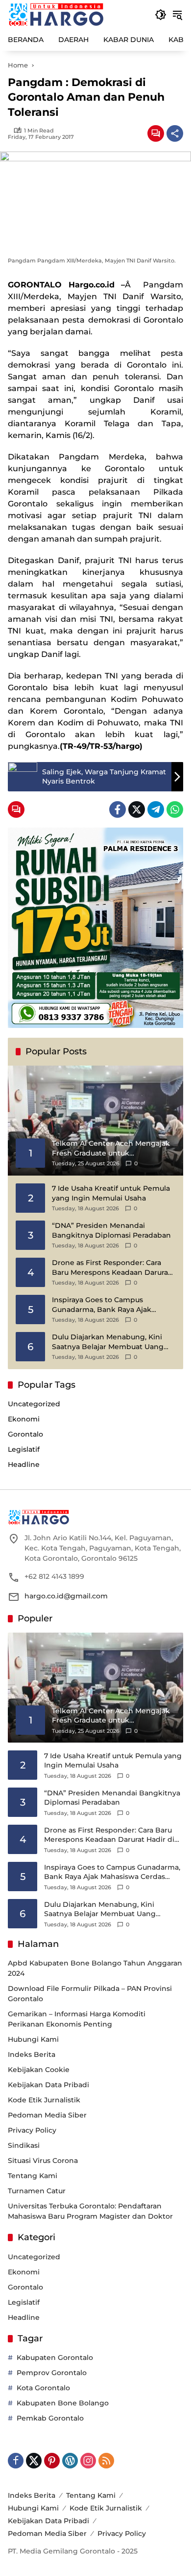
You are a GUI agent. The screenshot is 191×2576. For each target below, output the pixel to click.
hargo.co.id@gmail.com (66, 1596)
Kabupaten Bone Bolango (63, 2403)
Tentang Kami (33, 2176)
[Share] (175, 133)
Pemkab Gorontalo (50, 2418)
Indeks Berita (32, 2054)
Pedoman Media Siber (47, 2115)
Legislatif (24, 1449)
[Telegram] (156, 809)
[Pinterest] (52, 2461)
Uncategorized (34, 1404)
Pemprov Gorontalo (52, 2373)
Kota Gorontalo (43, 2388)
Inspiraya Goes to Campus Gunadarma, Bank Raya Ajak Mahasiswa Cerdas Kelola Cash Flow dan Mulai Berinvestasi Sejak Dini (112, 1305)
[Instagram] (88, 2461)
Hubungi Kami (33, 2039)
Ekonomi (24, 1419)
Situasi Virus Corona (43, 2161)
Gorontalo (25, 1434)
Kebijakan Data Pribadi (48, 2085)
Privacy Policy (32, 2130)
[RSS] (106, 2461)
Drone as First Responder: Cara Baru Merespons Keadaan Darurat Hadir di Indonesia (111, 1268)
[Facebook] (118, 809)
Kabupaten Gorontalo (55, 2358)
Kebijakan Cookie (39, 2070)
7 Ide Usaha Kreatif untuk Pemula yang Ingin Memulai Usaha (111, 1193)
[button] (161, 15)
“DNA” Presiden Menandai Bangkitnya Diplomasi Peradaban (111, 1230)
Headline (24, 1464)
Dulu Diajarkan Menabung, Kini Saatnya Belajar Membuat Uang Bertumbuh (108, 1342)
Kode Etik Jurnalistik (44, 2100)
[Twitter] (137, 809)
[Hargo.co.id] (56, 14)
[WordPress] (70, 2461)
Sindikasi (24, 2145)
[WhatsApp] (175, 809)
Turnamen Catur (37, 2191)
